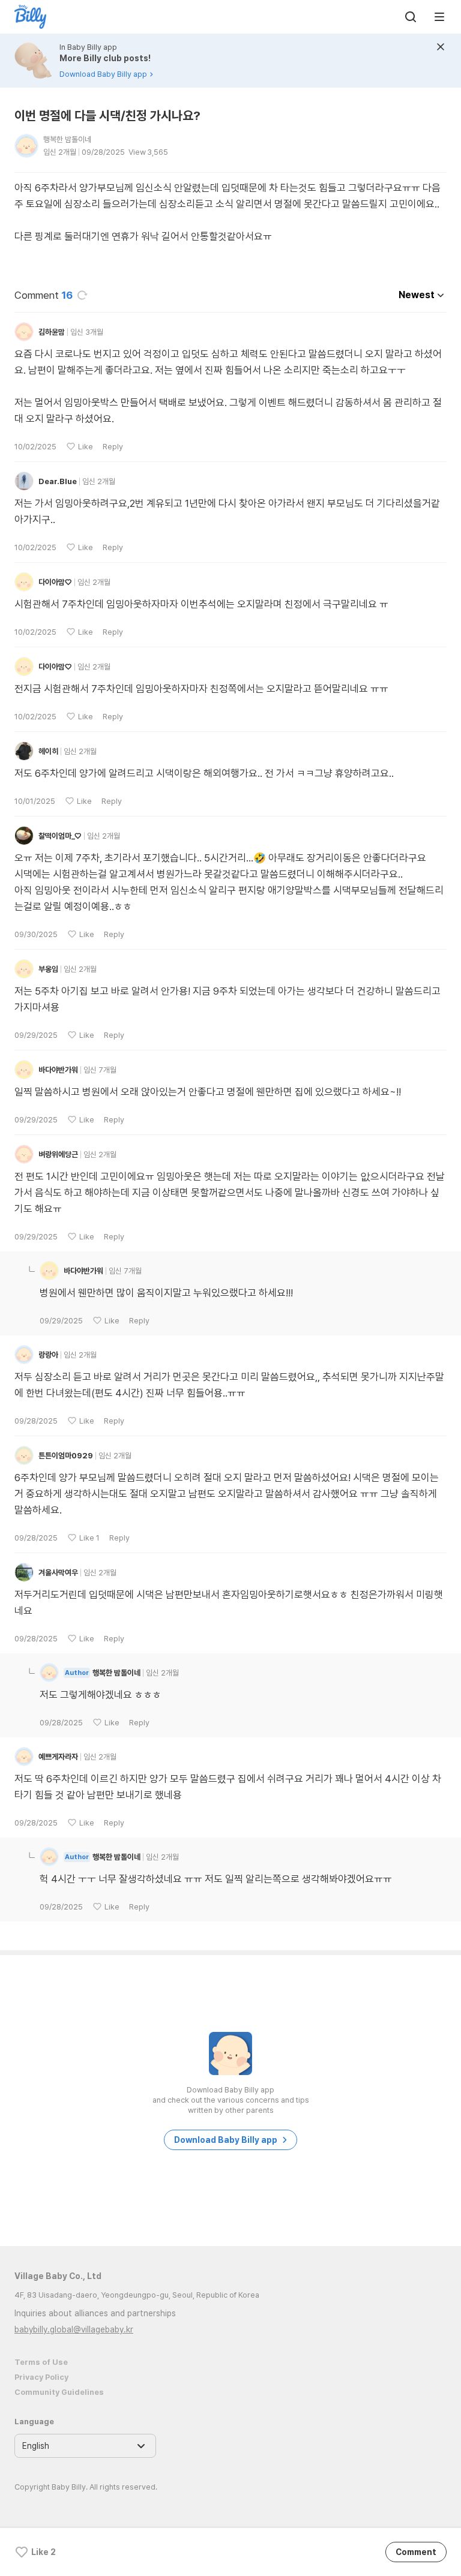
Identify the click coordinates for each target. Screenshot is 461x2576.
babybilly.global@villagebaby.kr (74, 2329)
